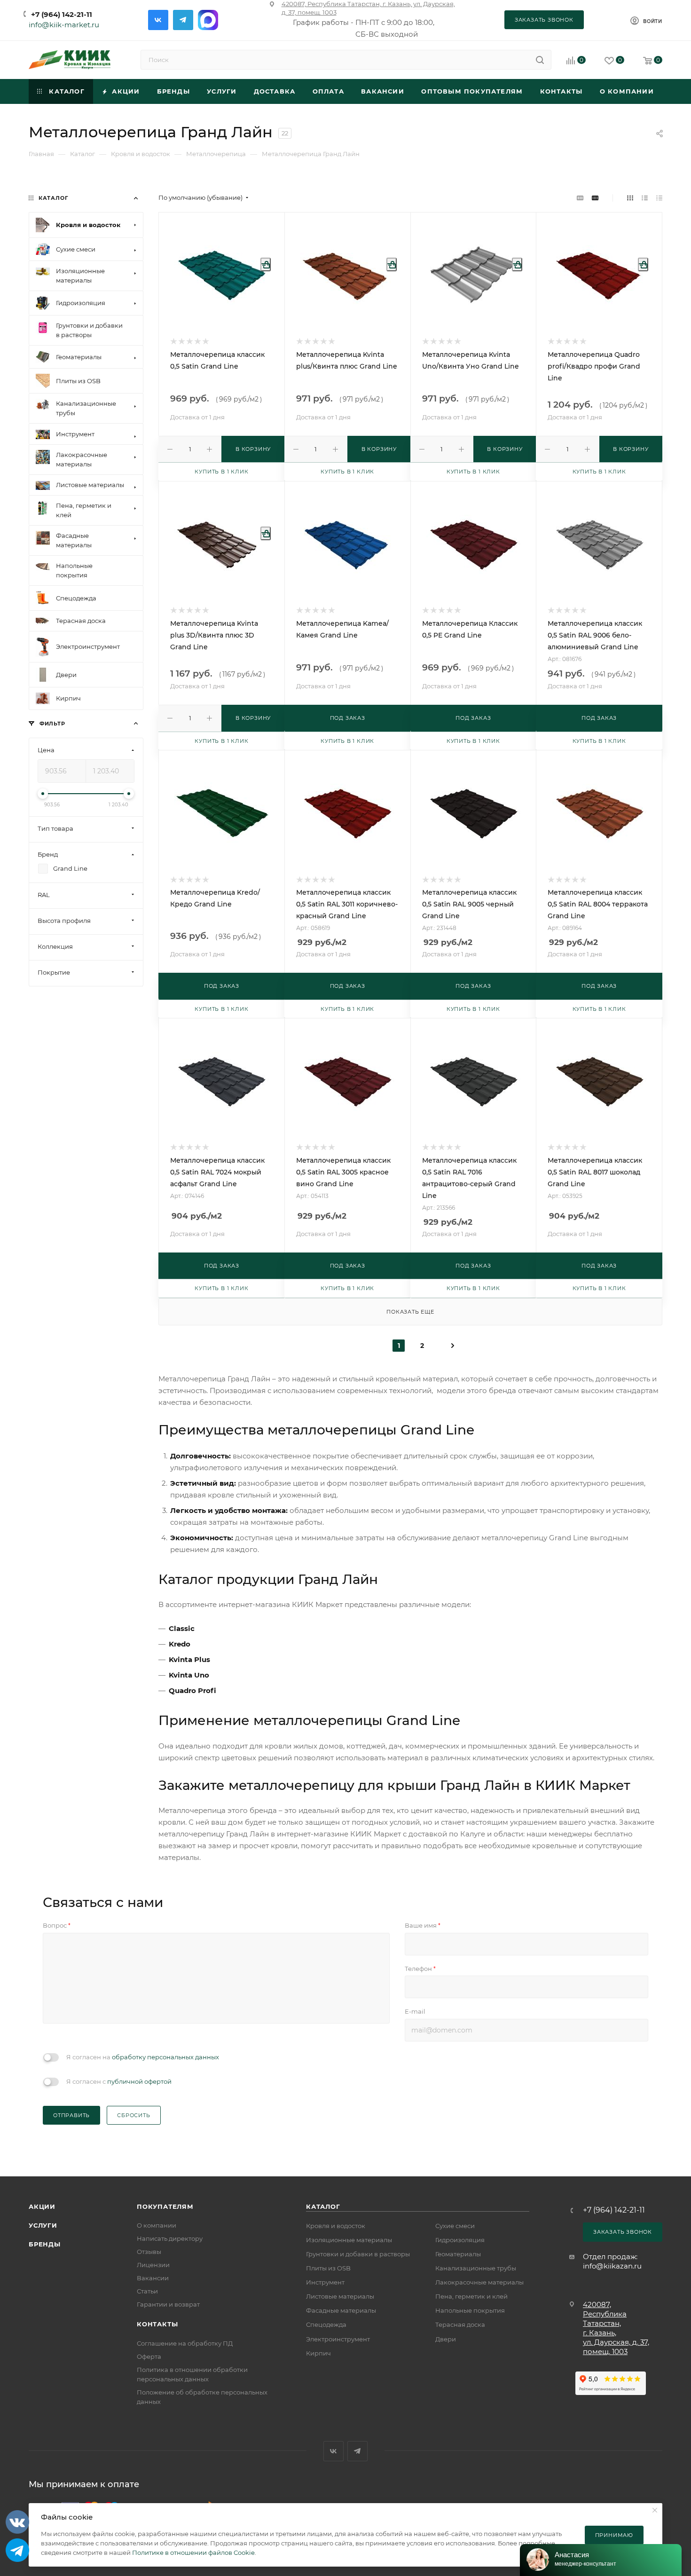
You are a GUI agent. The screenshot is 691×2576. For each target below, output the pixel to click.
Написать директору (170, 2238)
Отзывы (149, 2252)
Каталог (323, 2206)
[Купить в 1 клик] (266, 264)
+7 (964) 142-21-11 (62, 14)
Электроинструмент (338, 2339)
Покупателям (165, 2206)
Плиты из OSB (328, 2268)
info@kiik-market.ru (64, 25)
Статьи (147, 2291)
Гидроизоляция (460, 2240)
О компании (157, 2225)
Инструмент (325, 2282)
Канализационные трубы (476, 2268)
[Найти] (540, 60)
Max (208, 20)
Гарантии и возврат (168, 2304)
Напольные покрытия (470, 2310)
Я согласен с (119, 2081)
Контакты (157, 2324)
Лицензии (153, 2265)
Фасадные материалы (341, 2310)
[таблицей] (659, 198)
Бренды (45, 2244)
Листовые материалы (340, 2296)
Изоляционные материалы (349, 2240)
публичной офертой (139, 2081)
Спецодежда (326, 2324)
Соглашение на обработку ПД (185, 2343)
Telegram (183, 20)
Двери (446, 2339)
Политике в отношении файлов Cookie (193, 2552)
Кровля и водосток (336, 2226)
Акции (42, 2206)
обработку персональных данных (165, 2057)
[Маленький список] (580, 198)
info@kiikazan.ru (612, 2266)
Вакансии (153, 2278)
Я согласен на (143, 2057)
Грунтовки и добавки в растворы (358, 2254)
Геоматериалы (458, 2254)
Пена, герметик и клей (471, 2296)
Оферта (149, 2356)
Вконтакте (158, 20)
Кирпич (318, 2353)
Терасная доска (460, 2324)
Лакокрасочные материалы (479, 2282)
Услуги (43, 2225)
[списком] (645, 198)
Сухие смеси (455, 2226)
